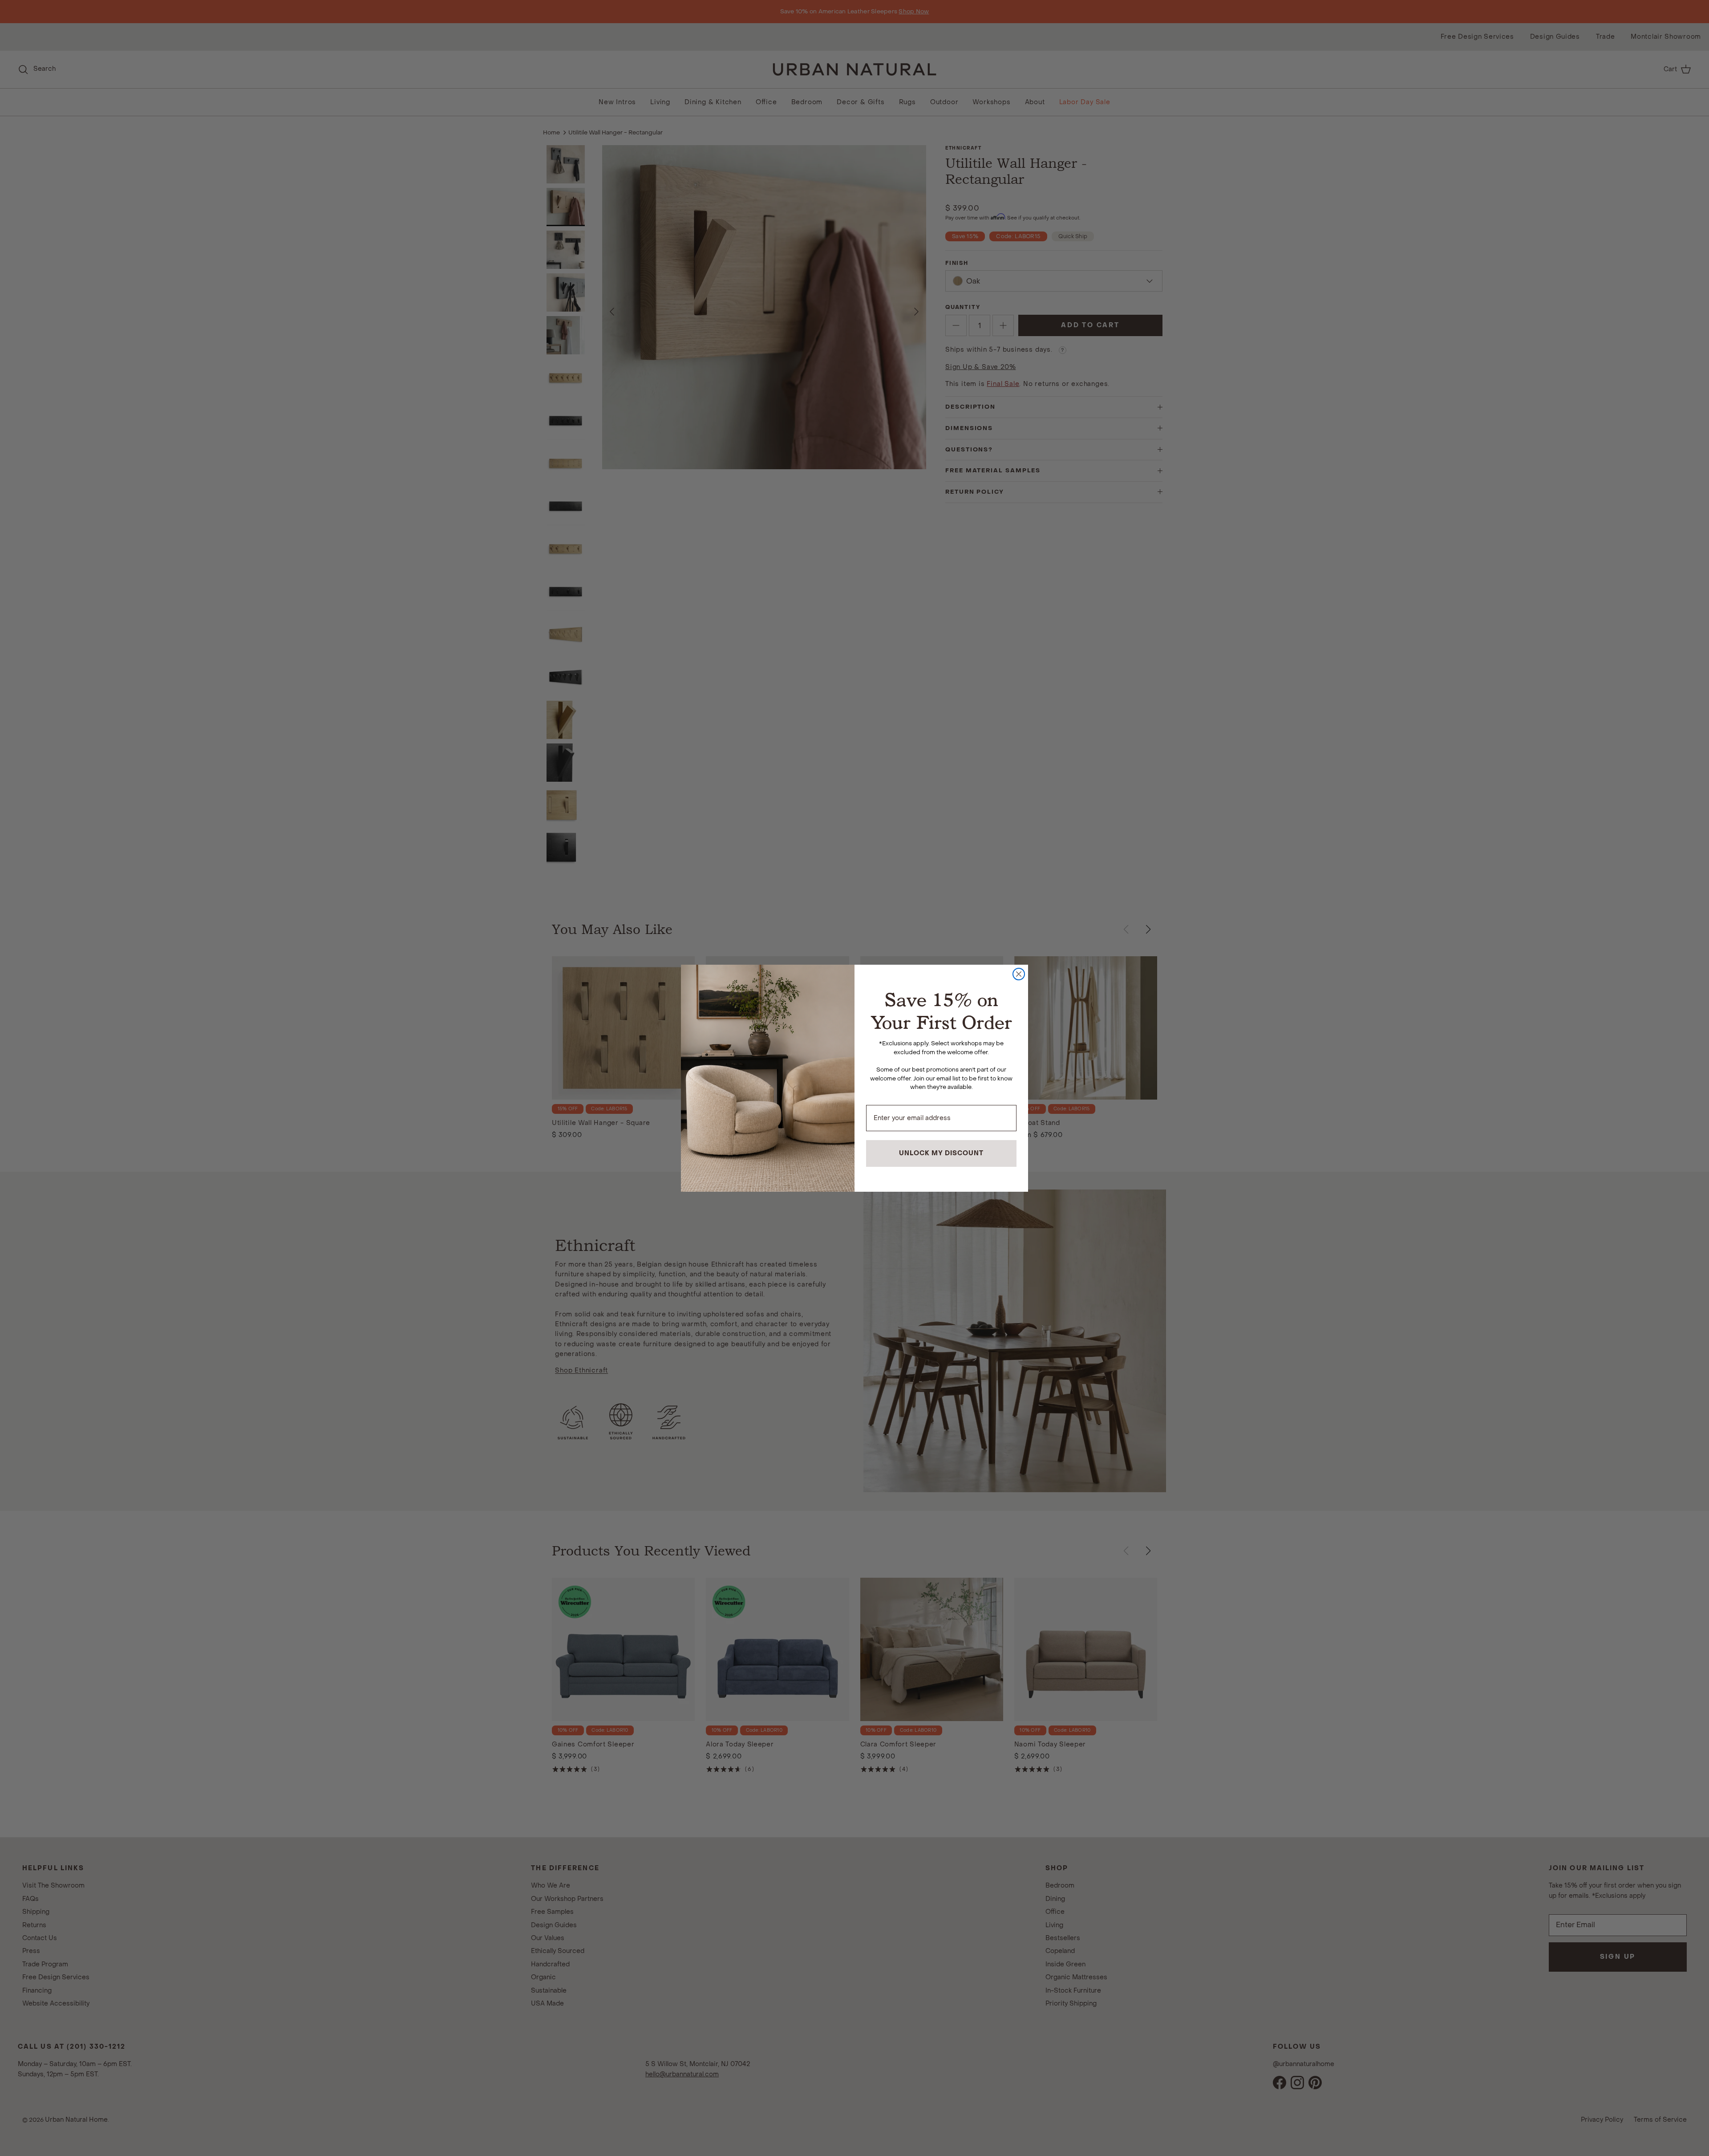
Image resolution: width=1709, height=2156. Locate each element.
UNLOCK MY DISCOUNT (941, 1153)
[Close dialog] (1019, 974)
